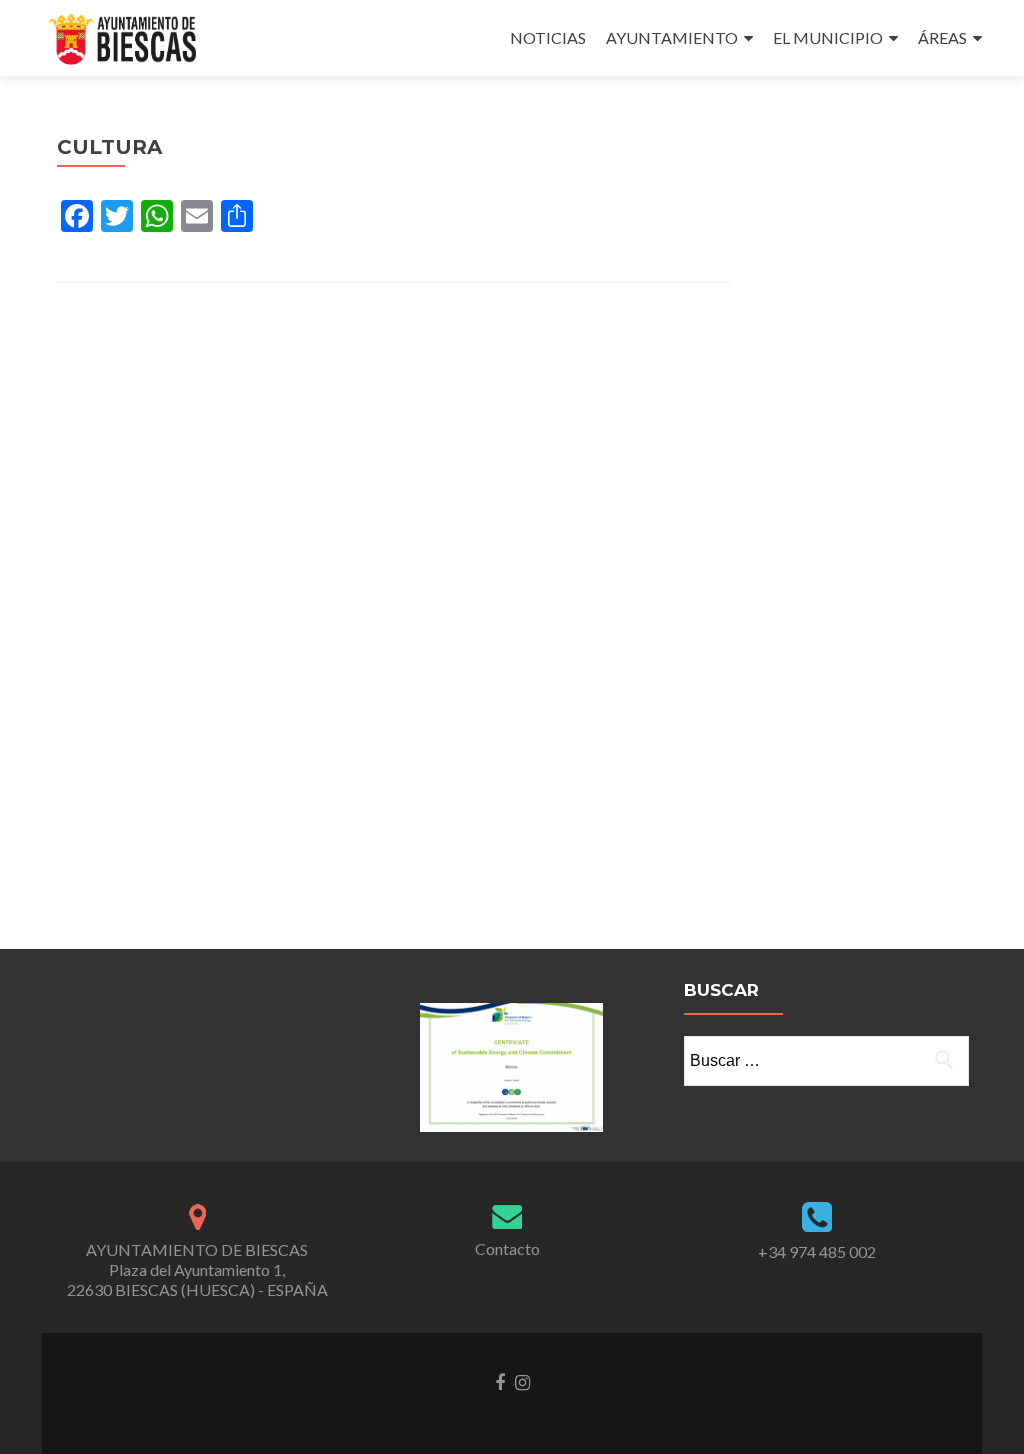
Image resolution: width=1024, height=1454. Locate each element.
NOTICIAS (548, 37)
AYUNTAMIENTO (672, 37)
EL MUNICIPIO (828, 37)
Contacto (507, 1248)
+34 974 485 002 (817, 1251)
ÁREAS (942, 37)
